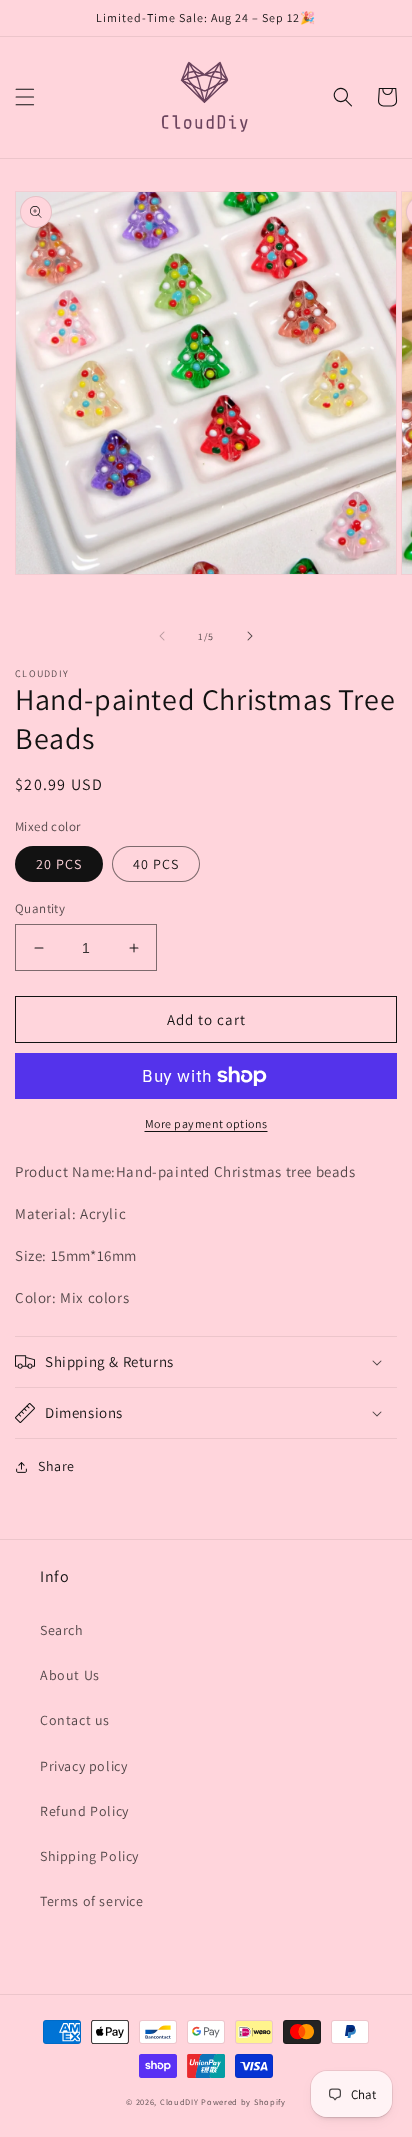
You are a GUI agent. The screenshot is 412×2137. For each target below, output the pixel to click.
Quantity (40, 908)
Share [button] (56, 1466)
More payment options (206, 1123)
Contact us (75, 1720)
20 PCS (59, 864)
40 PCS (156, 864)
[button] (25, 97)
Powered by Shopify (243, 2101)
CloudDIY (179, 2101)
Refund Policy (84, 1811)
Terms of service (92, 1901)
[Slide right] (250, 636)
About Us (70, 1675)
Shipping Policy (89, 1856)
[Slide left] (162, 636)
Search (62, 1630)
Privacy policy (83, 1766)
